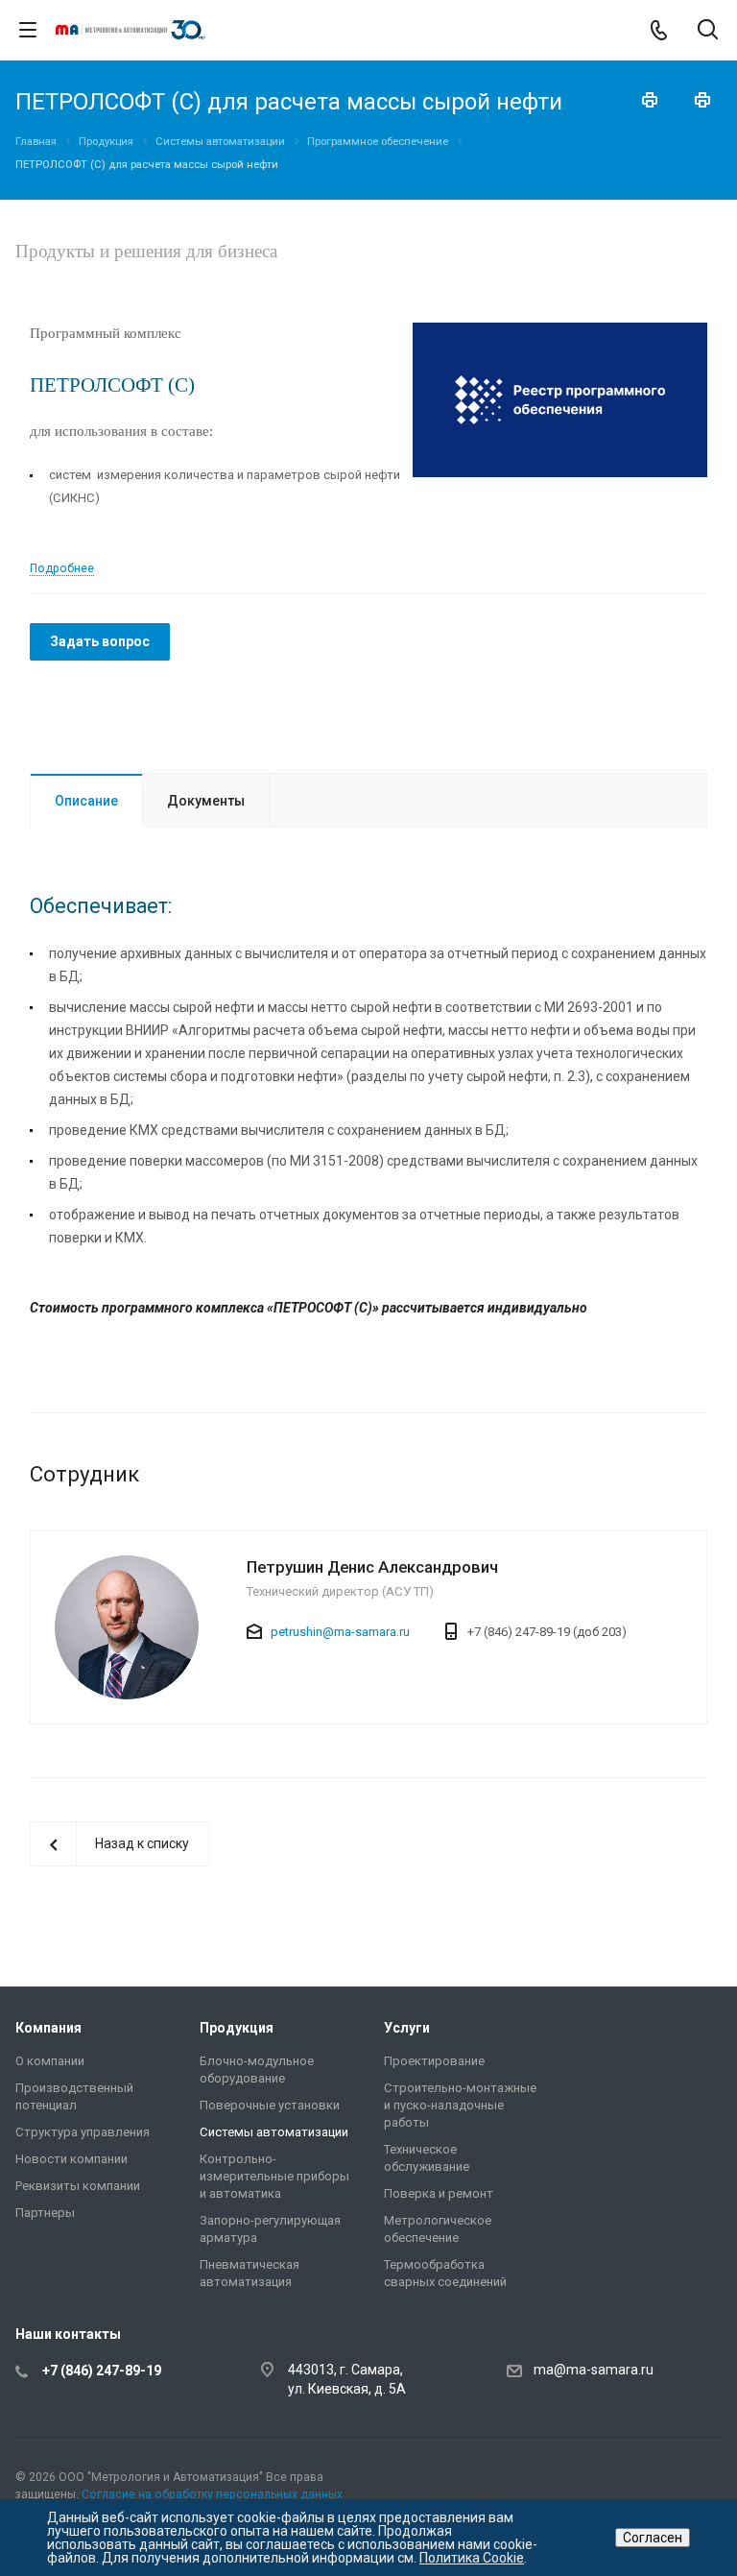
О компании (50, 2061)
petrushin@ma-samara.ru (340, 1632)
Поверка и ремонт (439, 2193)
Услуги (407, 2028)
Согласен (653, 2538)
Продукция (237, 2028)
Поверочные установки (270, 2105)
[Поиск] (708, 31)
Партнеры (45, 2213)
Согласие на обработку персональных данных (212, 2494)
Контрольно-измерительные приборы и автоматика (274, 2176)
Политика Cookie (472, 2558)
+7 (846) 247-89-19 (102, 2371)
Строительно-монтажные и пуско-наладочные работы (460, 2105)
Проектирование (434, 2061)
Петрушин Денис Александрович (372, 1567)
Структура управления (83, 2132)
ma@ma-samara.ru (594, 2371)
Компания (48, 2028)
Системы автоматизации (274, 2132)
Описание (86, 801)
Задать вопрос (100, 641)
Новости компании (71, 2159)
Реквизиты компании (78, 2186)
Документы (206, 801)
